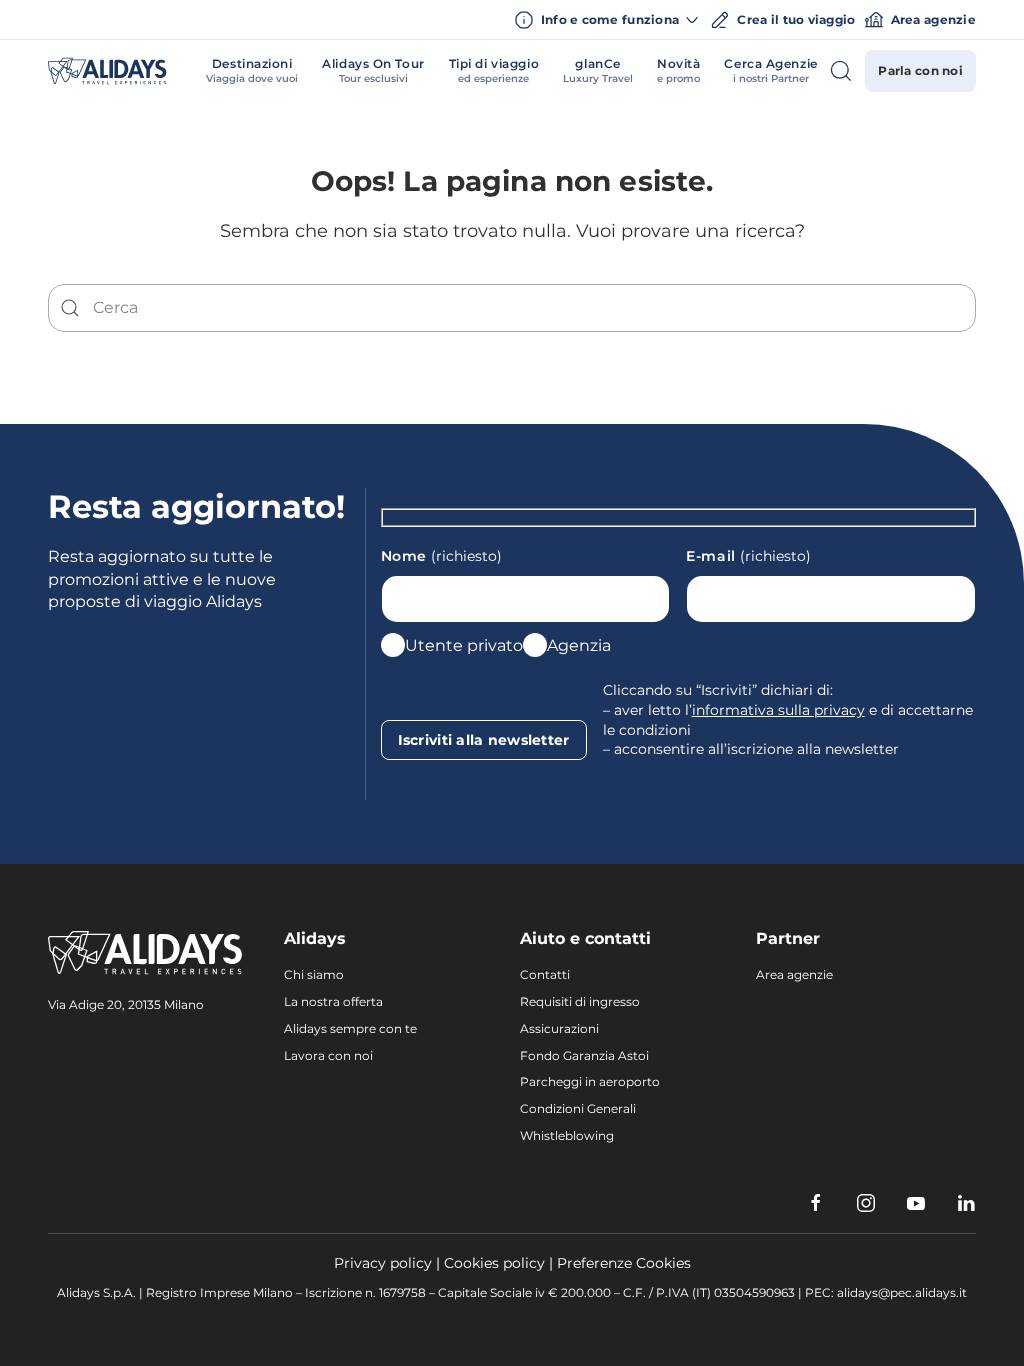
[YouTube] (916, 1203)
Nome (442, 556)
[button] (252, 71)
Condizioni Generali (578, 1108)
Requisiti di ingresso (580, 1001)
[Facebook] (816, 1203)
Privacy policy (383, 1263)
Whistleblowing (567, 1135)
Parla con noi (920, 70)
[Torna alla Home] (107, 71)
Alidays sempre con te (350, 1028)
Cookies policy (494, 1263)
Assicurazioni (559, 1028)
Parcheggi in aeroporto (590, 1081)
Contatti (545, 974)
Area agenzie (933, 19)
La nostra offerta (333, 1001)
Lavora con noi (328, 1055)
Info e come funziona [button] (610, 19)
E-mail (748, 556)
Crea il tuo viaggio (796, 19)
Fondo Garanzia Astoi (584, 1055)
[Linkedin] (966, 1203)
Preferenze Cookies (624, 1263)
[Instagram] (866, 1203)
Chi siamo (314, 974)
